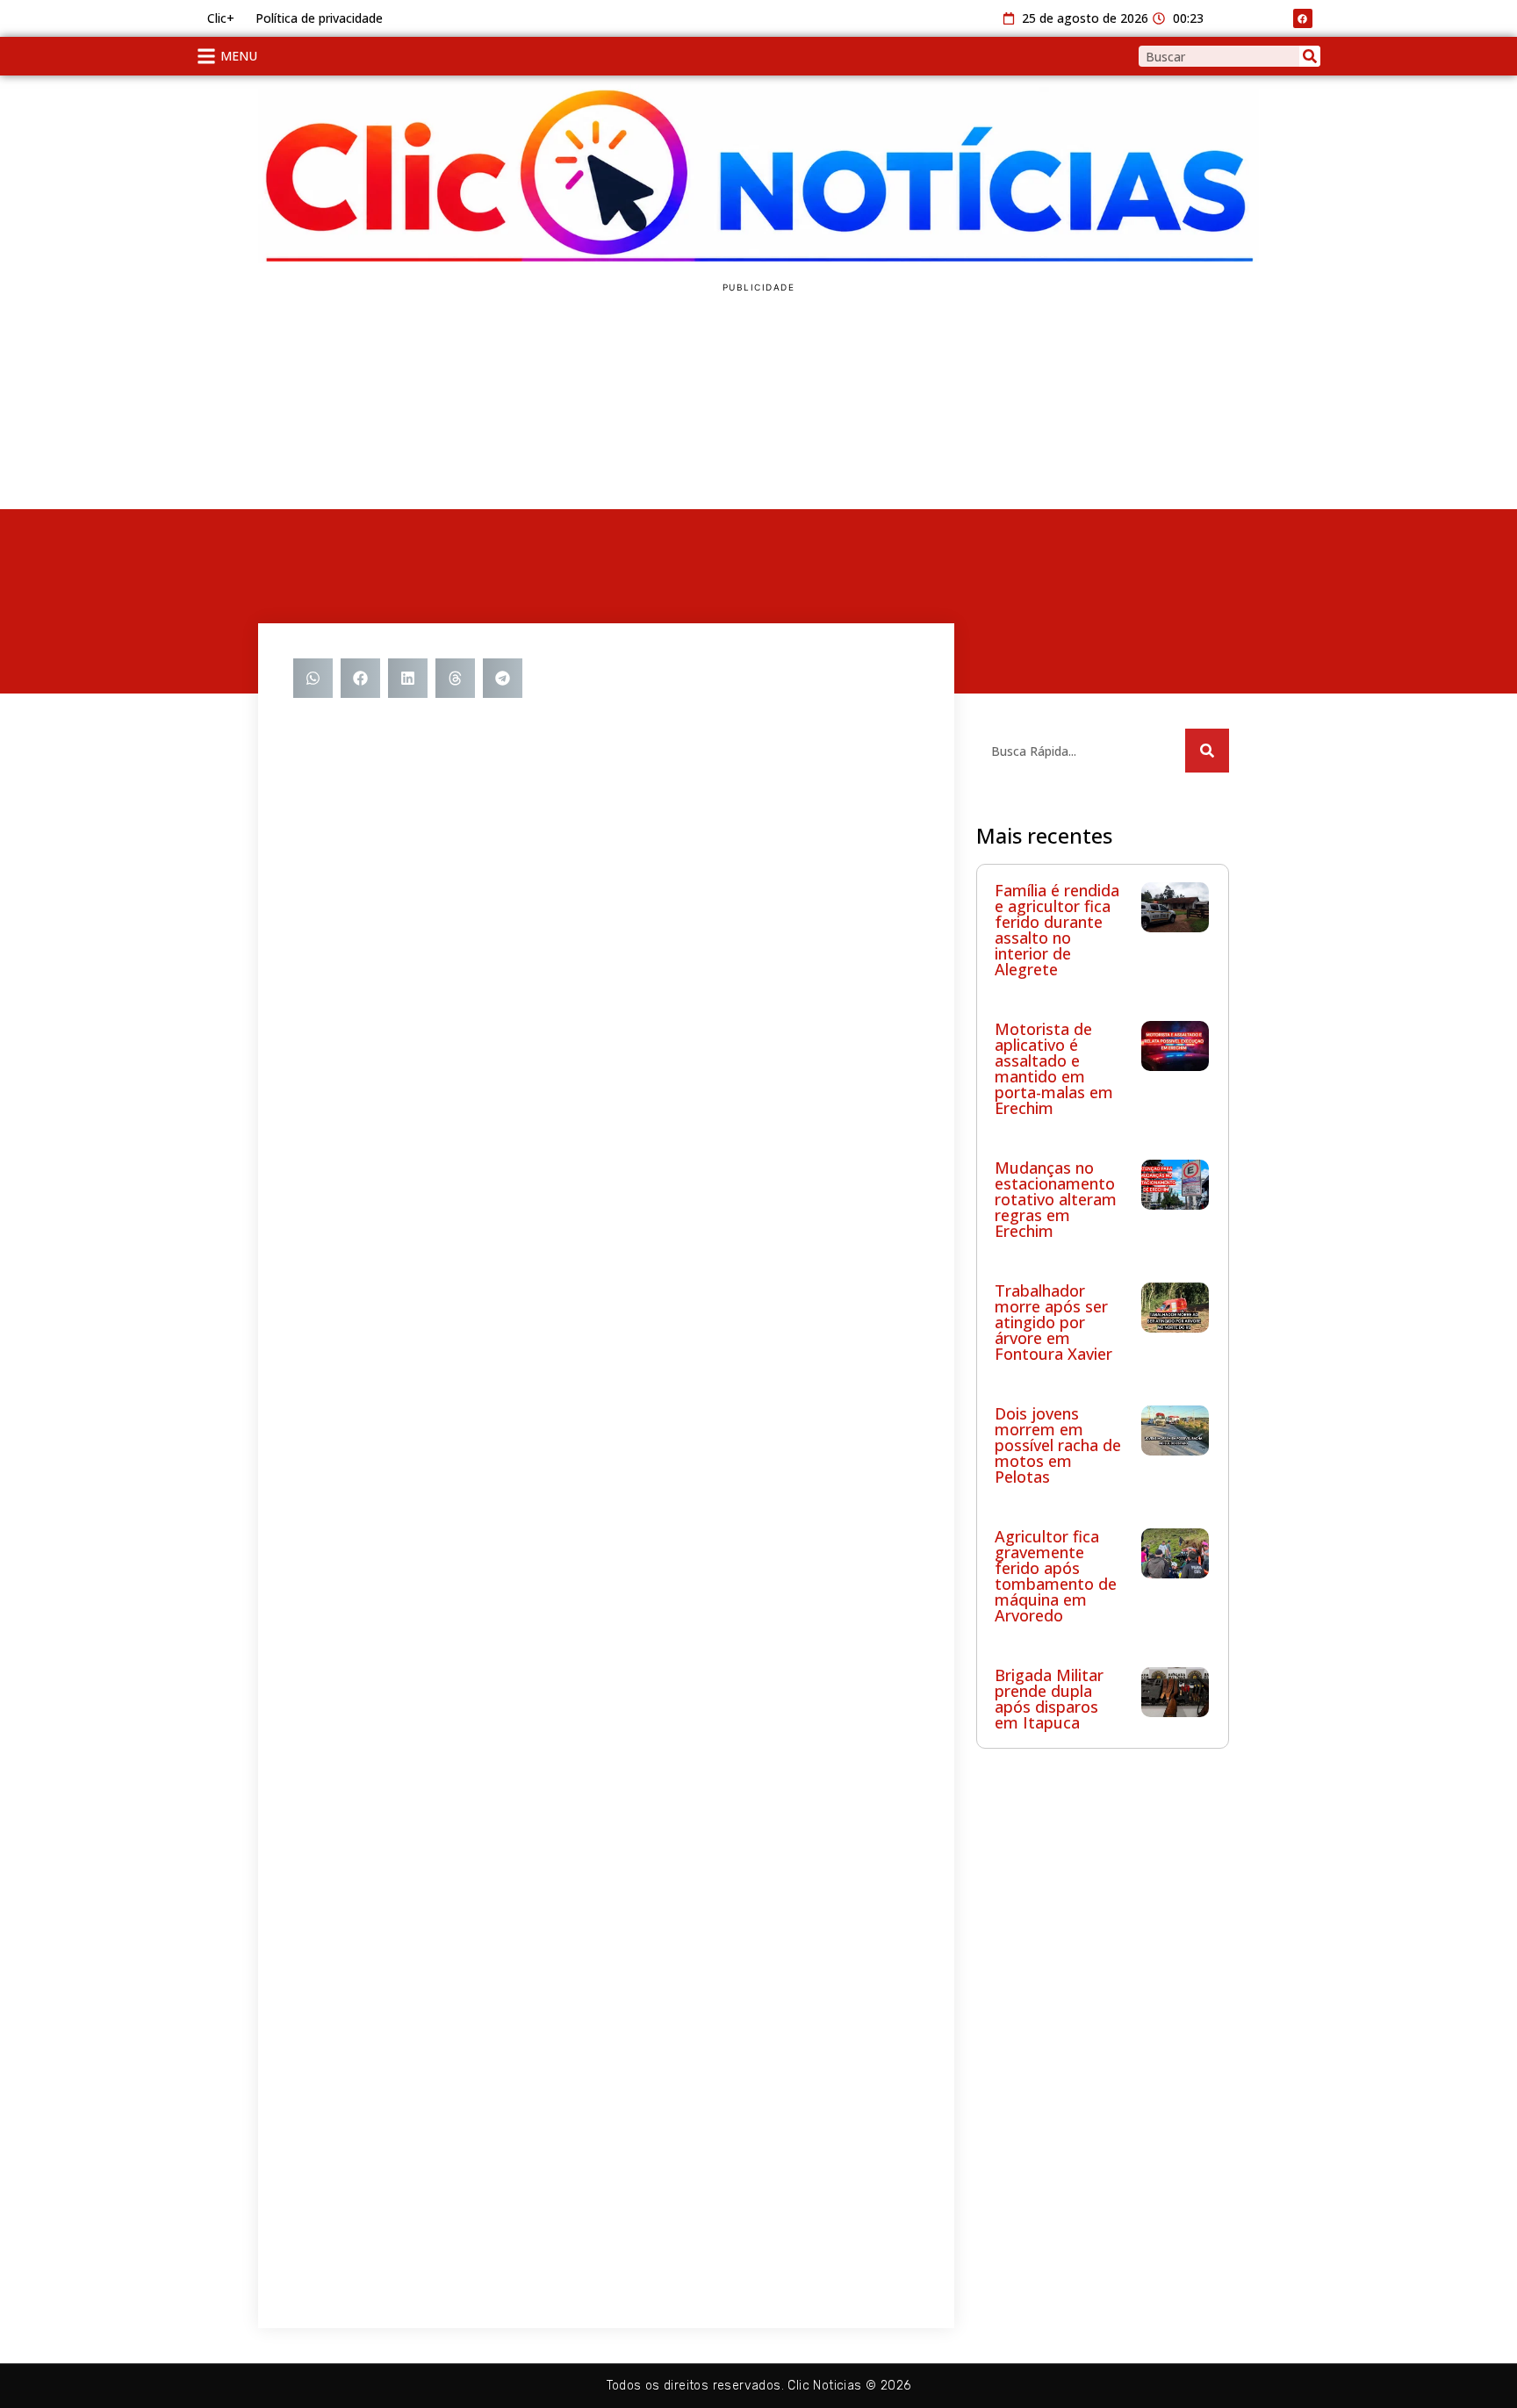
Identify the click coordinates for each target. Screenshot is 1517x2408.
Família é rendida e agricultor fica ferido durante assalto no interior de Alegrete (1057, 930)
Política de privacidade (319, 18)
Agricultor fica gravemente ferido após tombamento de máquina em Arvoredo (1056, 1576)
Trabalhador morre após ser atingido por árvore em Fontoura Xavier (1053, 1322)
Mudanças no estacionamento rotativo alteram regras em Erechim (1056, 1199)
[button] (313, 678)
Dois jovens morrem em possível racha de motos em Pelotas (1058, 1445)
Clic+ (221, 18)
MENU (239, 56)
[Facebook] (1303, 18)
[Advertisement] (1103, 2030)
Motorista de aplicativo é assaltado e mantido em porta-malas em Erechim (1054, 1068)
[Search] (1310, 56)
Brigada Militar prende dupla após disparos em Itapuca (1049, 1699)
